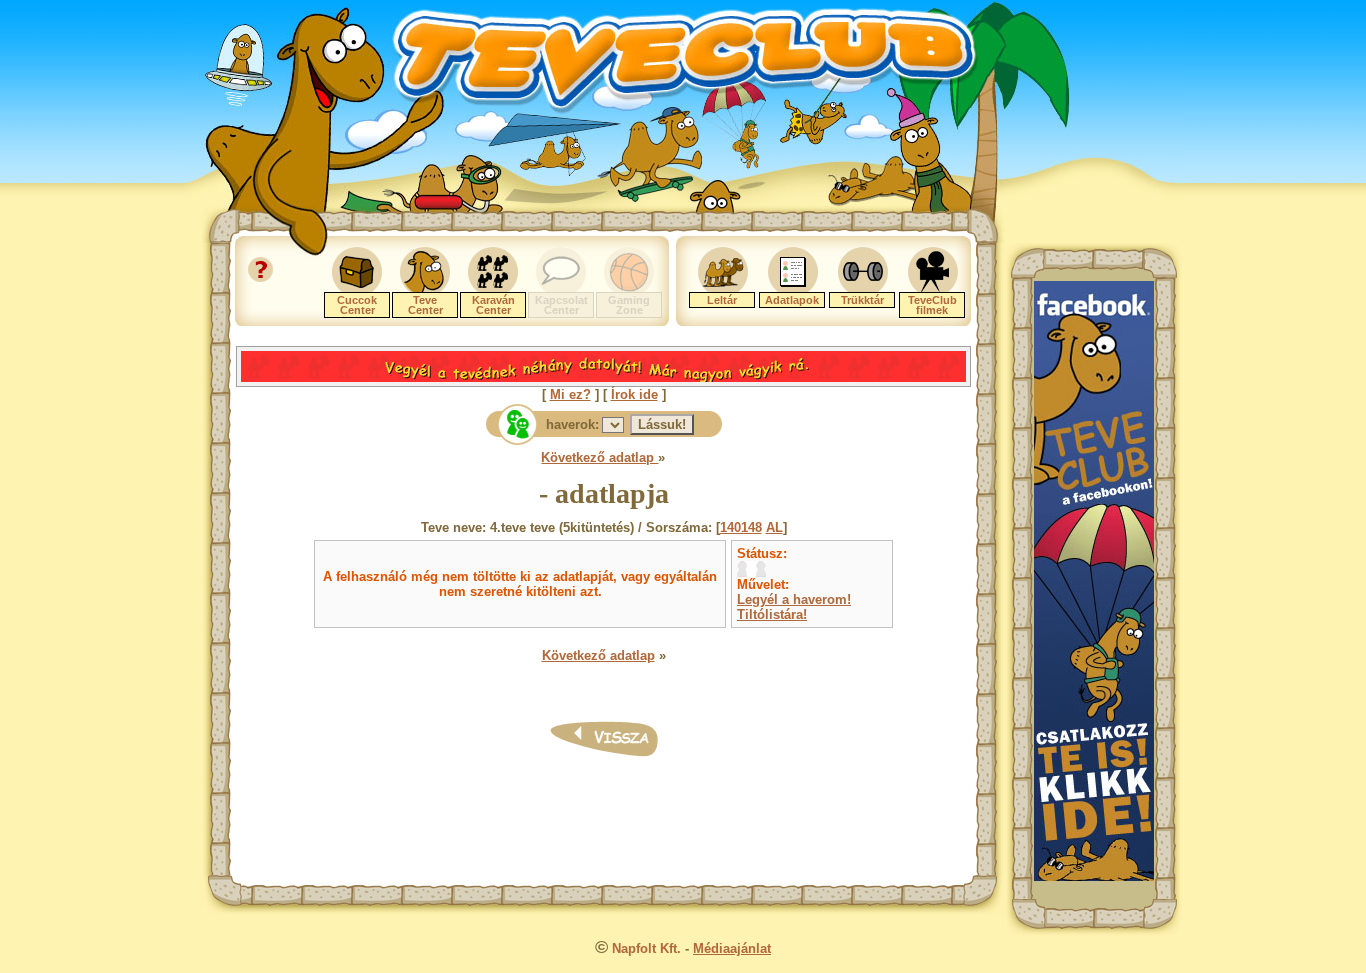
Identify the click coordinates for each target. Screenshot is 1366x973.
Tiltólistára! (772, 614)
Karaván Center (493, 305)
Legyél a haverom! (794, 599)
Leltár (722, 300)
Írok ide (634, 394)
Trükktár (862, 300)
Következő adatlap (599, 457)
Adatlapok (792, 300)
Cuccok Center (357, 305)
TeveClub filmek (932, 305)
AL (774, 527)
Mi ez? (570, 394)
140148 (741, 527)
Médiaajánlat (732, 948)
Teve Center (425, 305)
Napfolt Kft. (646, 948)
